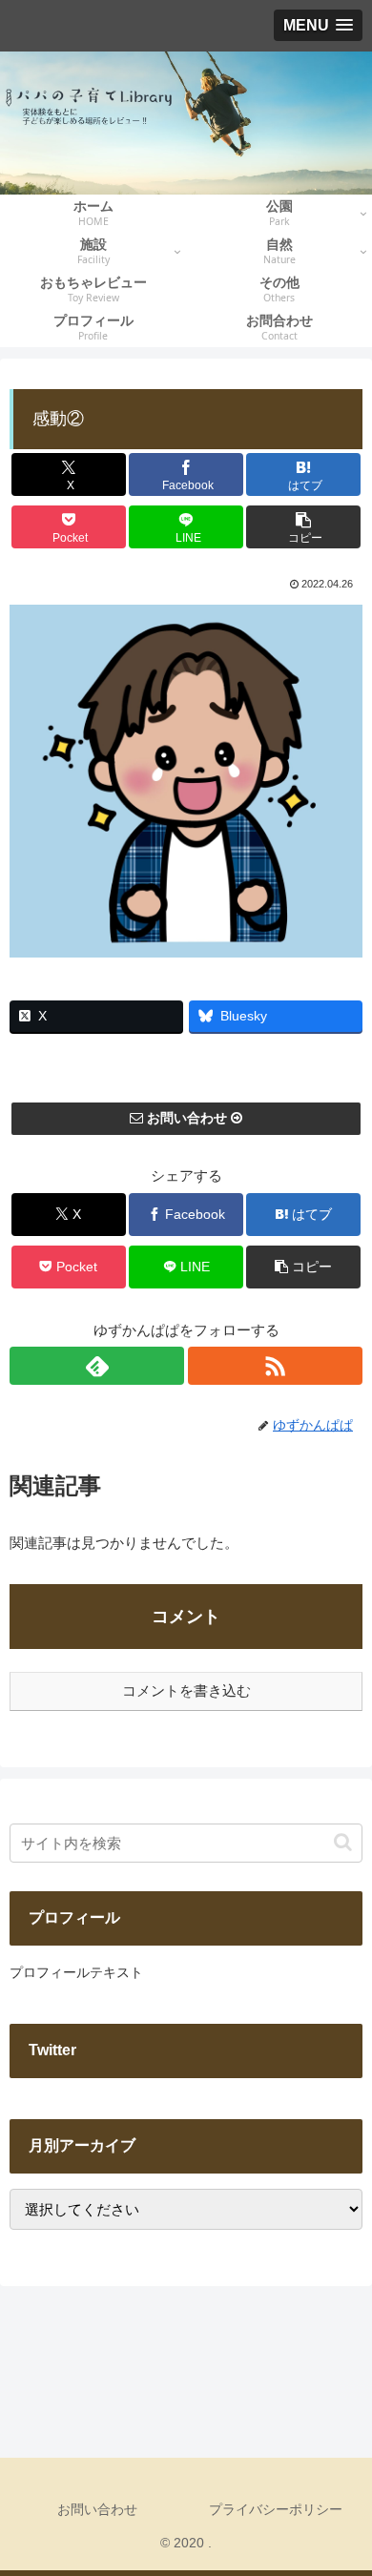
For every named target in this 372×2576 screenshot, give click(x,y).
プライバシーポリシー (276, 2509)
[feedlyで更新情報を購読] (97, 1366)
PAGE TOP (341, 2483)
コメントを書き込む (186, 1690)
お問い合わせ (97, 2509)
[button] (303, 527)
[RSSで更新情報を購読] (275, 1366)
